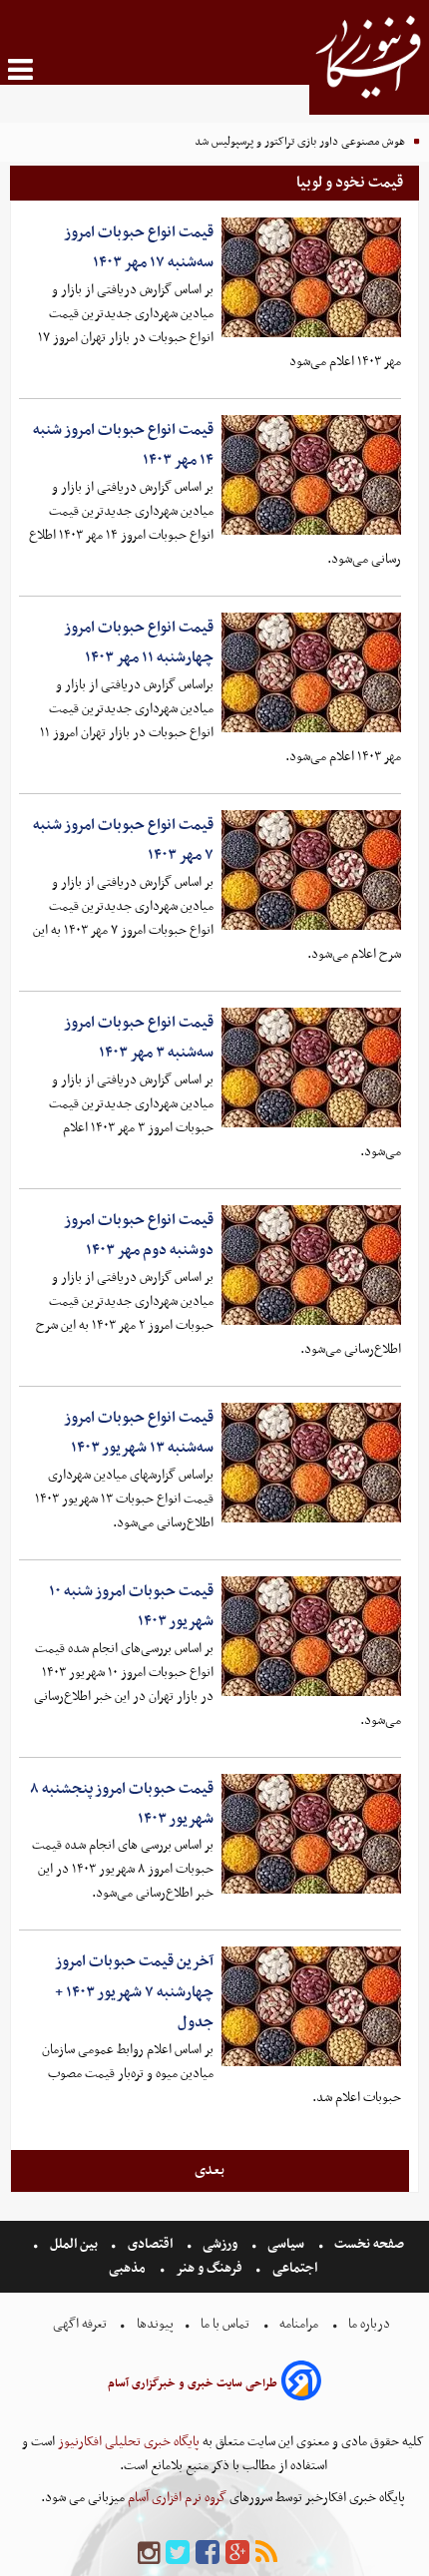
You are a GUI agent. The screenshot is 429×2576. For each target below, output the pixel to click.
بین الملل (74, 2244)
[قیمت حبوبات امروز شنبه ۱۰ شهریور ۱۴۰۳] (311, 1636)
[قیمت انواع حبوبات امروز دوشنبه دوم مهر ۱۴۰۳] (311, 1265)
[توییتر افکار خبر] (178, 2554)
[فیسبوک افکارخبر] (208, 2554)
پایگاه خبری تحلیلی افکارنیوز (127, 2442)
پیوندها (154, 2324)
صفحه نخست (368, 2244)
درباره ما (369, 2324)
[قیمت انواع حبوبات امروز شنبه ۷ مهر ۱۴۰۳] (311, 870)
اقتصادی (150, 2244)
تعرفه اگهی (81, 2324)
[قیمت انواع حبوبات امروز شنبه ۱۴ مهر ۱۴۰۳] (311, 475)
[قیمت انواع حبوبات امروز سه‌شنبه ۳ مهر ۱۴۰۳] (311, 1068)
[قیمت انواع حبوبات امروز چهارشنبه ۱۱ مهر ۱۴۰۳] (311, 672)
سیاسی (286, 2244)
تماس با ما (225, 2324)
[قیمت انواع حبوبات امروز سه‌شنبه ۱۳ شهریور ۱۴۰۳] (311, 1463)
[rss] (266, 2554)
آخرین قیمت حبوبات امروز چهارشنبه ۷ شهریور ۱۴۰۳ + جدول (134, 1992)
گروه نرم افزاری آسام (176, 2498)
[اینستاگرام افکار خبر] (149, 2554)
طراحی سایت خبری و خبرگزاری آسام (193, 2383)
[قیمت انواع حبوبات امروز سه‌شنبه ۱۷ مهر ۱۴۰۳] (311, 277)
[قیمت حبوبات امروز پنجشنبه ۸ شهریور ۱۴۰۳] (311, 1834)
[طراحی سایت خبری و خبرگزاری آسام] (301, 2384)
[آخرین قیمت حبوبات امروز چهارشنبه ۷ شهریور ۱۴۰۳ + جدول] (311, 2006)
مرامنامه (299, 2324)
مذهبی (129, 2268)
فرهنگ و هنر (210, 2268)
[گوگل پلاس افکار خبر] (237, 2554)
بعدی (210, 2170)
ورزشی (220, 2244)
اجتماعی (295, 2268)
